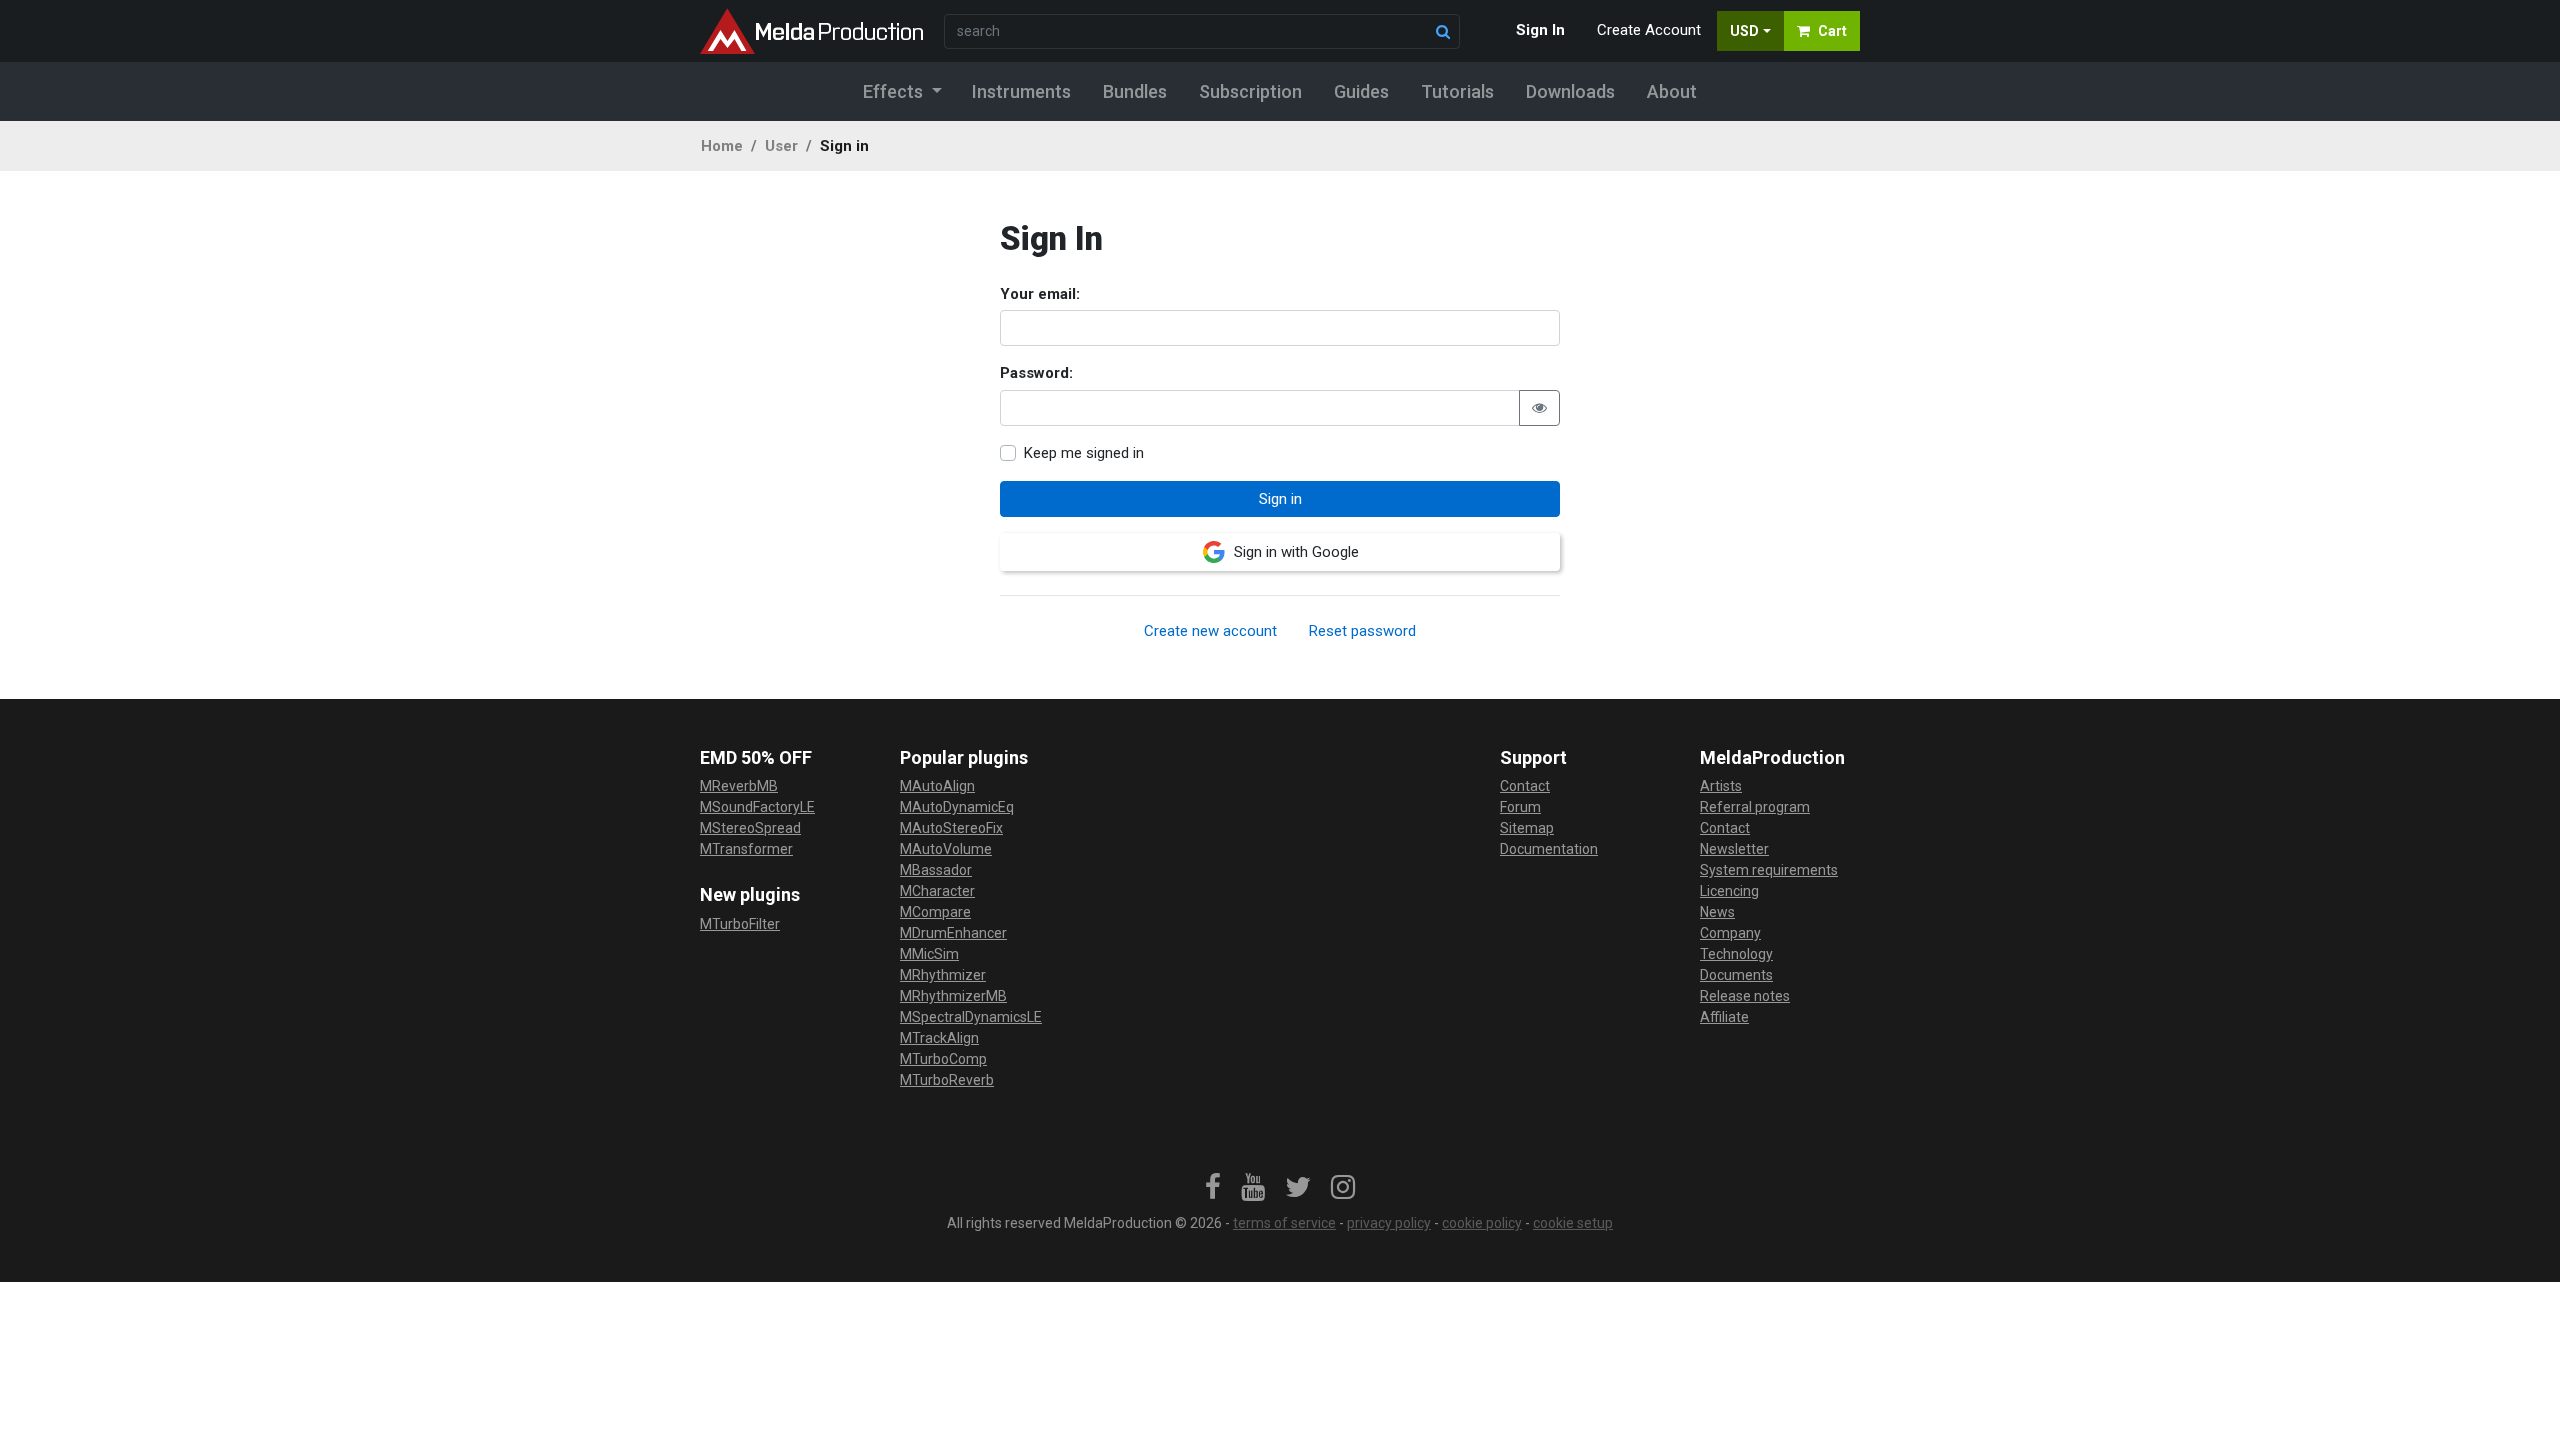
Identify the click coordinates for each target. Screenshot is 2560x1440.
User (781, 146)
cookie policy (1482, 1223)
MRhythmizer (943, 975)
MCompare (935, 912)
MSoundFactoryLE (757, 807)
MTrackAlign (939, 1038)
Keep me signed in (1084, 453)
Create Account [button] (1649, 30)
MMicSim (929, 954)
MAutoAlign (937, 786)
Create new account (1210, 631)
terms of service (1284, 1223)
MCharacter (937, 891)
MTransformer (746, 849)
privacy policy (1389, 1223)
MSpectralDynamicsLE (971, 1017)
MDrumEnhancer (953, 933)
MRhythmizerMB (953, 996)
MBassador (936, 870)
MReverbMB (739, 786)
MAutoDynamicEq (957, 807)
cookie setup (1573, 1223)
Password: (1036, 373)
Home (722, 146)
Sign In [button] (1540, 30)
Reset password (1362, 631)
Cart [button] (1832, 31)
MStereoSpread (750, 828)
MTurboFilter (740, 924)
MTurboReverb (947, 1080)
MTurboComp (943, 1059)
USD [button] (1744, 31)
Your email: (1040, 294)
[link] (1213, 1188)
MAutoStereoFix (951, 828)
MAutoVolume (946, 849)
